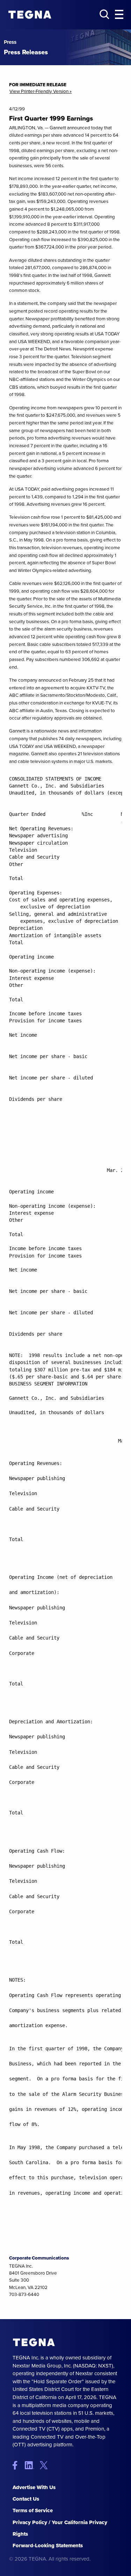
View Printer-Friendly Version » (41, 91)
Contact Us (26, 2499)
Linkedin (32, 2465)
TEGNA (34, 2342)
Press (10, 42)
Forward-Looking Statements (48, 2546)
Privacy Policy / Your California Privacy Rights (60, 2528)
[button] (119, 15)
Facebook (18, 2465)
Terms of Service (33, 2510)
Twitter (45, 2465)
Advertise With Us (34, 2487)
